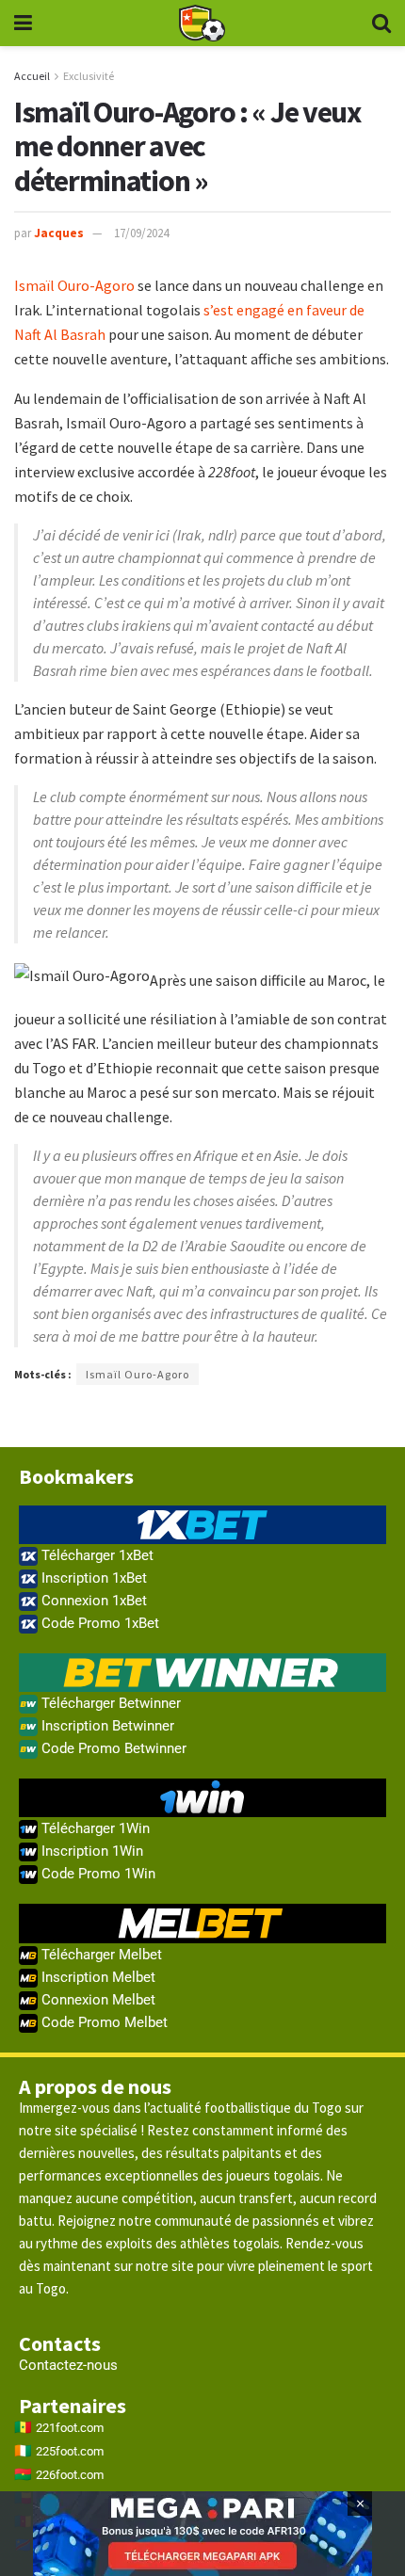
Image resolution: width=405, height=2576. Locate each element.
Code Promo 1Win (97, 1874)
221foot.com (70, 2428)
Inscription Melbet (97, 1977)
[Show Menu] (23, 23)
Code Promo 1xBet (98, 1623)
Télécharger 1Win (94, 1828)
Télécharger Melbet (100, 1955)
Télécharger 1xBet (96, 1555)
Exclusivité (89, 76)
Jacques (59, 233)
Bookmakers (76, 1476)
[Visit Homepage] (202, 24)
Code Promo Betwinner (112, 1748)
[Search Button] (381, 23)
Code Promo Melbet (103, 2022)
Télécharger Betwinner (109, 1703)
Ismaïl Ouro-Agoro (74, 285)
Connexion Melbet (97, 2000)
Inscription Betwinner (106, 1726)
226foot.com (70, 2475)
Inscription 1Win (90, 1851)
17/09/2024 (141, 233)
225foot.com (70, 2451)
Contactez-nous (68, 2365)
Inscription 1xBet (92, 1578)
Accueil (32, 76)
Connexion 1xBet (92, 1601)
